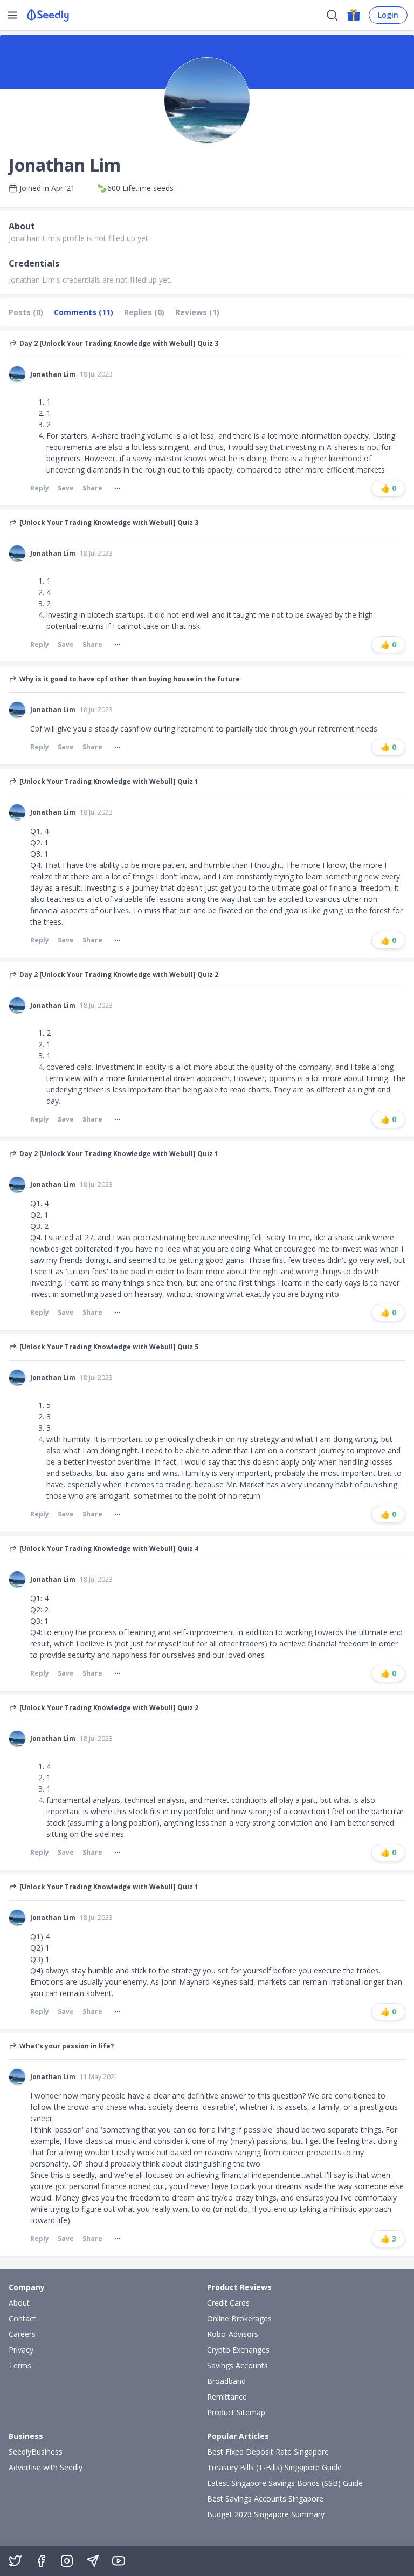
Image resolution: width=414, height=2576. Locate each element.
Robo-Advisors (233, 2334)
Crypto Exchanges (238, 2350)
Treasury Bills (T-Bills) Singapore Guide (274, 2467)
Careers (22, 2334)
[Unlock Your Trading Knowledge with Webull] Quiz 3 (109, 523)
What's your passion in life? (67, 2046)
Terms (20, 2365)
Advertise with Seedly (46, 2467)
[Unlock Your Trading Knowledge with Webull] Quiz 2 (109, 1708)
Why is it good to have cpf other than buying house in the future (130, 679)
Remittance (227, 2397)
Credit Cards (228, 2303)
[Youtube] (119, 2561)
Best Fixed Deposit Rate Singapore (268, 2452)
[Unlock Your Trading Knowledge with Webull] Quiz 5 (109, 1347)
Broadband (226, 2381)
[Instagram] (67, 2561)
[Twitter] (15, 2561)
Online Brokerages (239, 2318)
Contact (22, 2318)
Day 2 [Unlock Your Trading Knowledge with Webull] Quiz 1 (119, 1154)
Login (388, 15)
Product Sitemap (236, 2412)
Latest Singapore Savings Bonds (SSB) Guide (285, 2483)
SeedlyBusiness (36, 2452)
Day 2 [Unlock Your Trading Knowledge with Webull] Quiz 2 (119, 975)
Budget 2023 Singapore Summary (266, 2514)
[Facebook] (41, 2561)
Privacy (21, 2350)
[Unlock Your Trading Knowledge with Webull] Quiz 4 (109, 1549)
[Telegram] (93, 2561)
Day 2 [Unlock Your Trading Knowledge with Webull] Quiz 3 (119, 344)
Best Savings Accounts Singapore (265, 2499)
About (19, 2303)
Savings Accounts (237, 2365)
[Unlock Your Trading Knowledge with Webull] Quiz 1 (109, 782)
